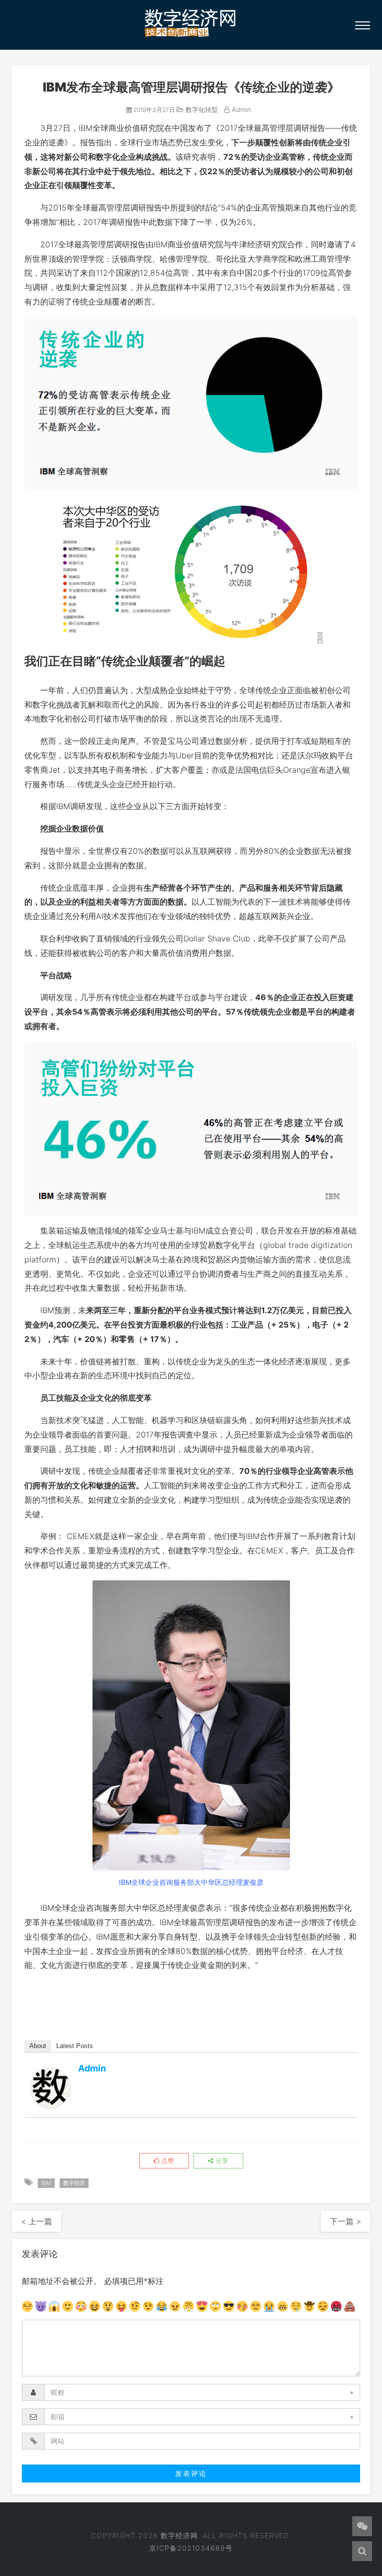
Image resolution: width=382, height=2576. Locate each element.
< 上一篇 (37, 2221)
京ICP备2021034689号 (191, 2548)
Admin (240, 109)
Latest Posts (75, 2046)
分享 (221, 2161)
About (38, 2046)
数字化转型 (201, 109)
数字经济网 (179, 2535)
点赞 (167, 2161)
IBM (46, 2183)
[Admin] (50, 2087)
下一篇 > (345, 2221)
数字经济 (74, 2183)
